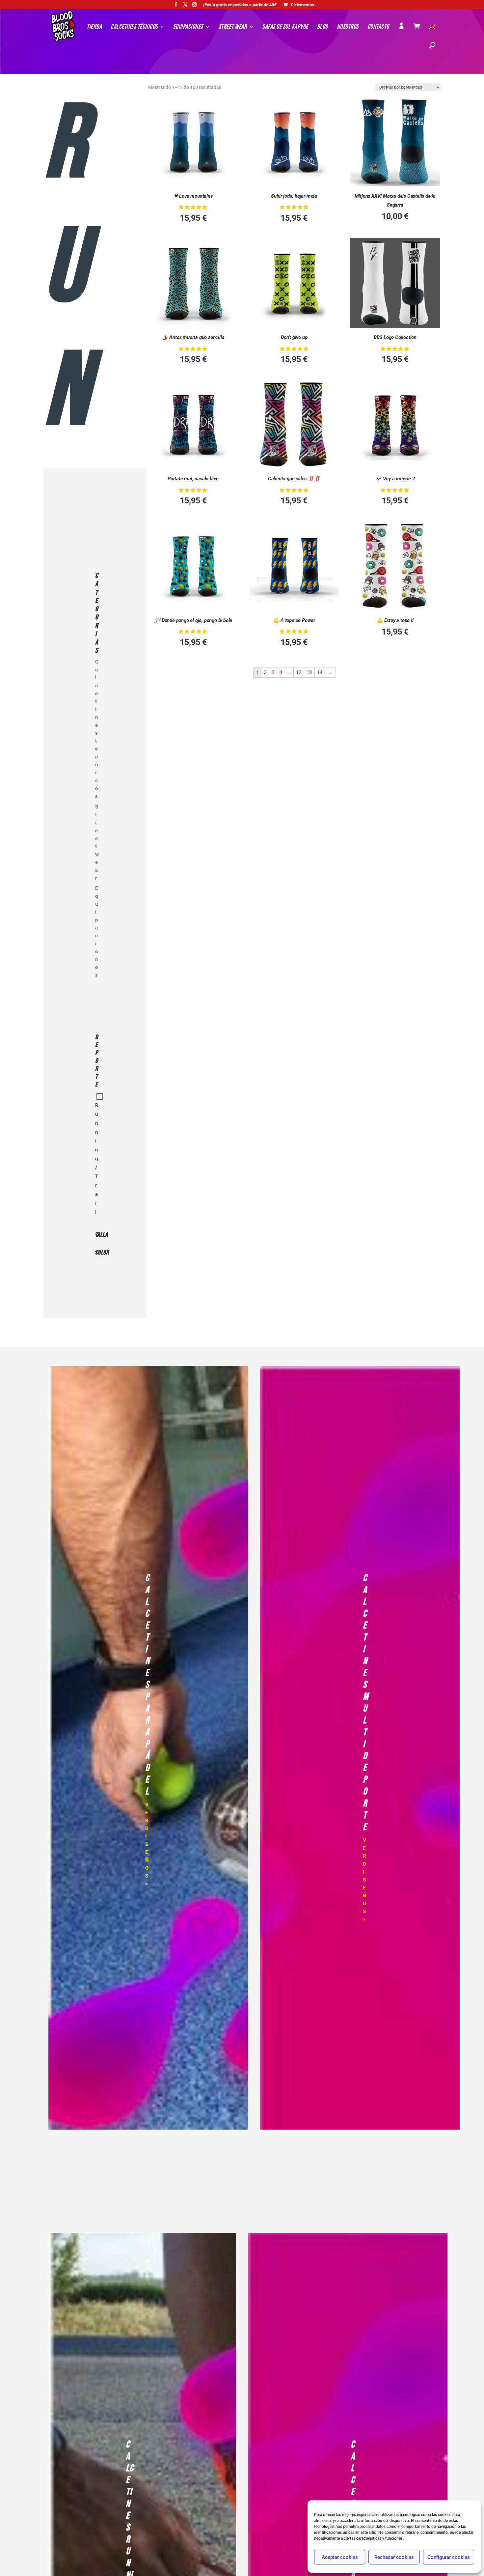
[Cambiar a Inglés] (432, 34)
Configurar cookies (449, 2557)
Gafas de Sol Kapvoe (285, 28)
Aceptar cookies (340, 2557)
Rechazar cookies (394, 2557)
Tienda (94, 28)
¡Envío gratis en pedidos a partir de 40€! (240, 5)
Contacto (378, 28)
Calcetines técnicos (134, 28)
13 (309, 672)
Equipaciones (188, 28)
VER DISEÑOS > (147, 1844)
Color (99, 1253)
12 (299, 672)
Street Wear (233, 28)
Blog (323, 28)
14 (320, 672)
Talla (99, 1235)
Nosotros (348, 28)
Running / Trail (97, 1159)
